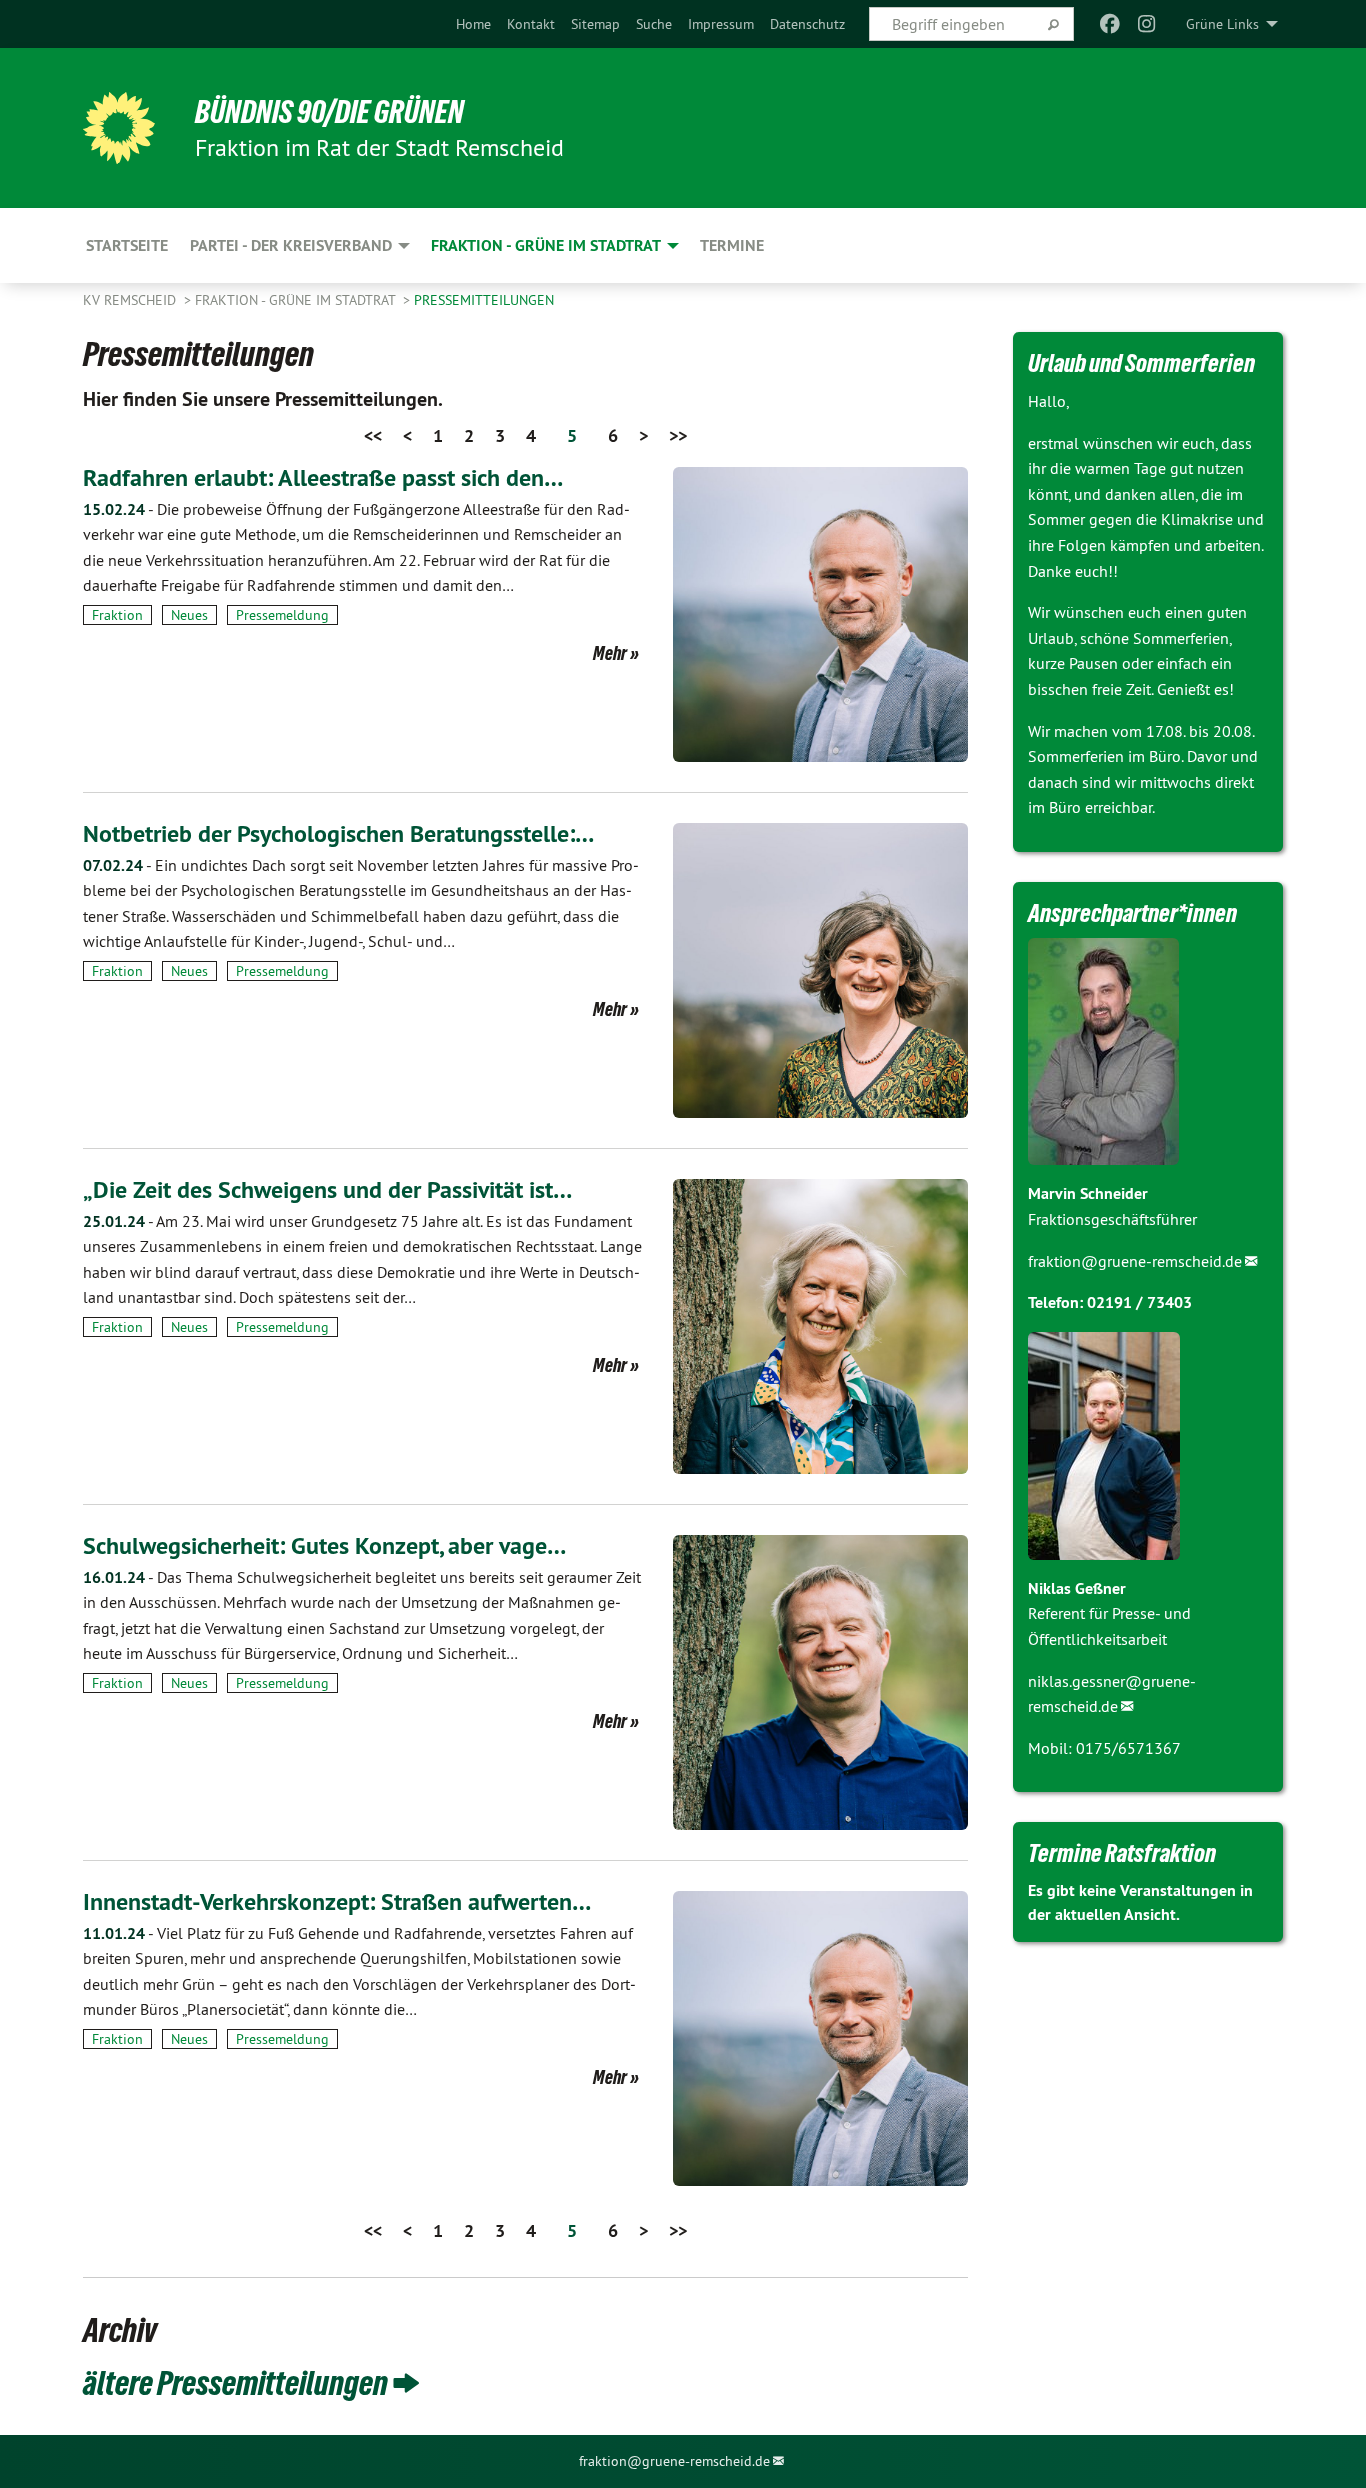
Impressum (721, 24)
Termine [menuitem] (732, 245)
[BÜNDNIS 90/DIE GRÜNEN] (119, 128)
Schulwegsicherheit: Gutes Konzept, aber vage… (324, 1545)
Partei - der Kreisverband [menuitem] (291, 245)
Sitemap (595, 24)
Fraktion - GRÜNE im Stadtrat (297, 300)
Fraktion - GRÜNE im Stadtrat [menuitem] (546, 245)
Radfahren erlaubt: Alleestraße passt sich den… (323, 477)
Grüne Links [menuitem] (1222, 24)
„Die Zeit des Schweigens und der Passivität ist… (327, 1189)
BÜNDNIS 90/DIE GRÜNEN (329, 112)
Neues (189, 615)
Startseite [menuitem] (127, 245)
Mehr (610, 653)
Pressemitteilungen (484, 300)
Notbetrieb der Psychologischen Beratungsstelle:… (338, 833)
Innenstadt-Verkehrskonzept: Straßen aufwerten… (337, 1901)
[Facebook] (1110, 24)
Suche (654, 24)
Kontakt (531, 24)
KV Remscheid (131, 300)
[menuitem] (473, 24)
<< (373, 435)
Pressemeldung (282, 615)
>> (678, 435)
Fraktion (117, 615)
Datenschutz (807, 24)
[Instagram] (1146, 24)
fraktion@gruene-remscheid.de (1135, 1261)
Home (473, 24)
